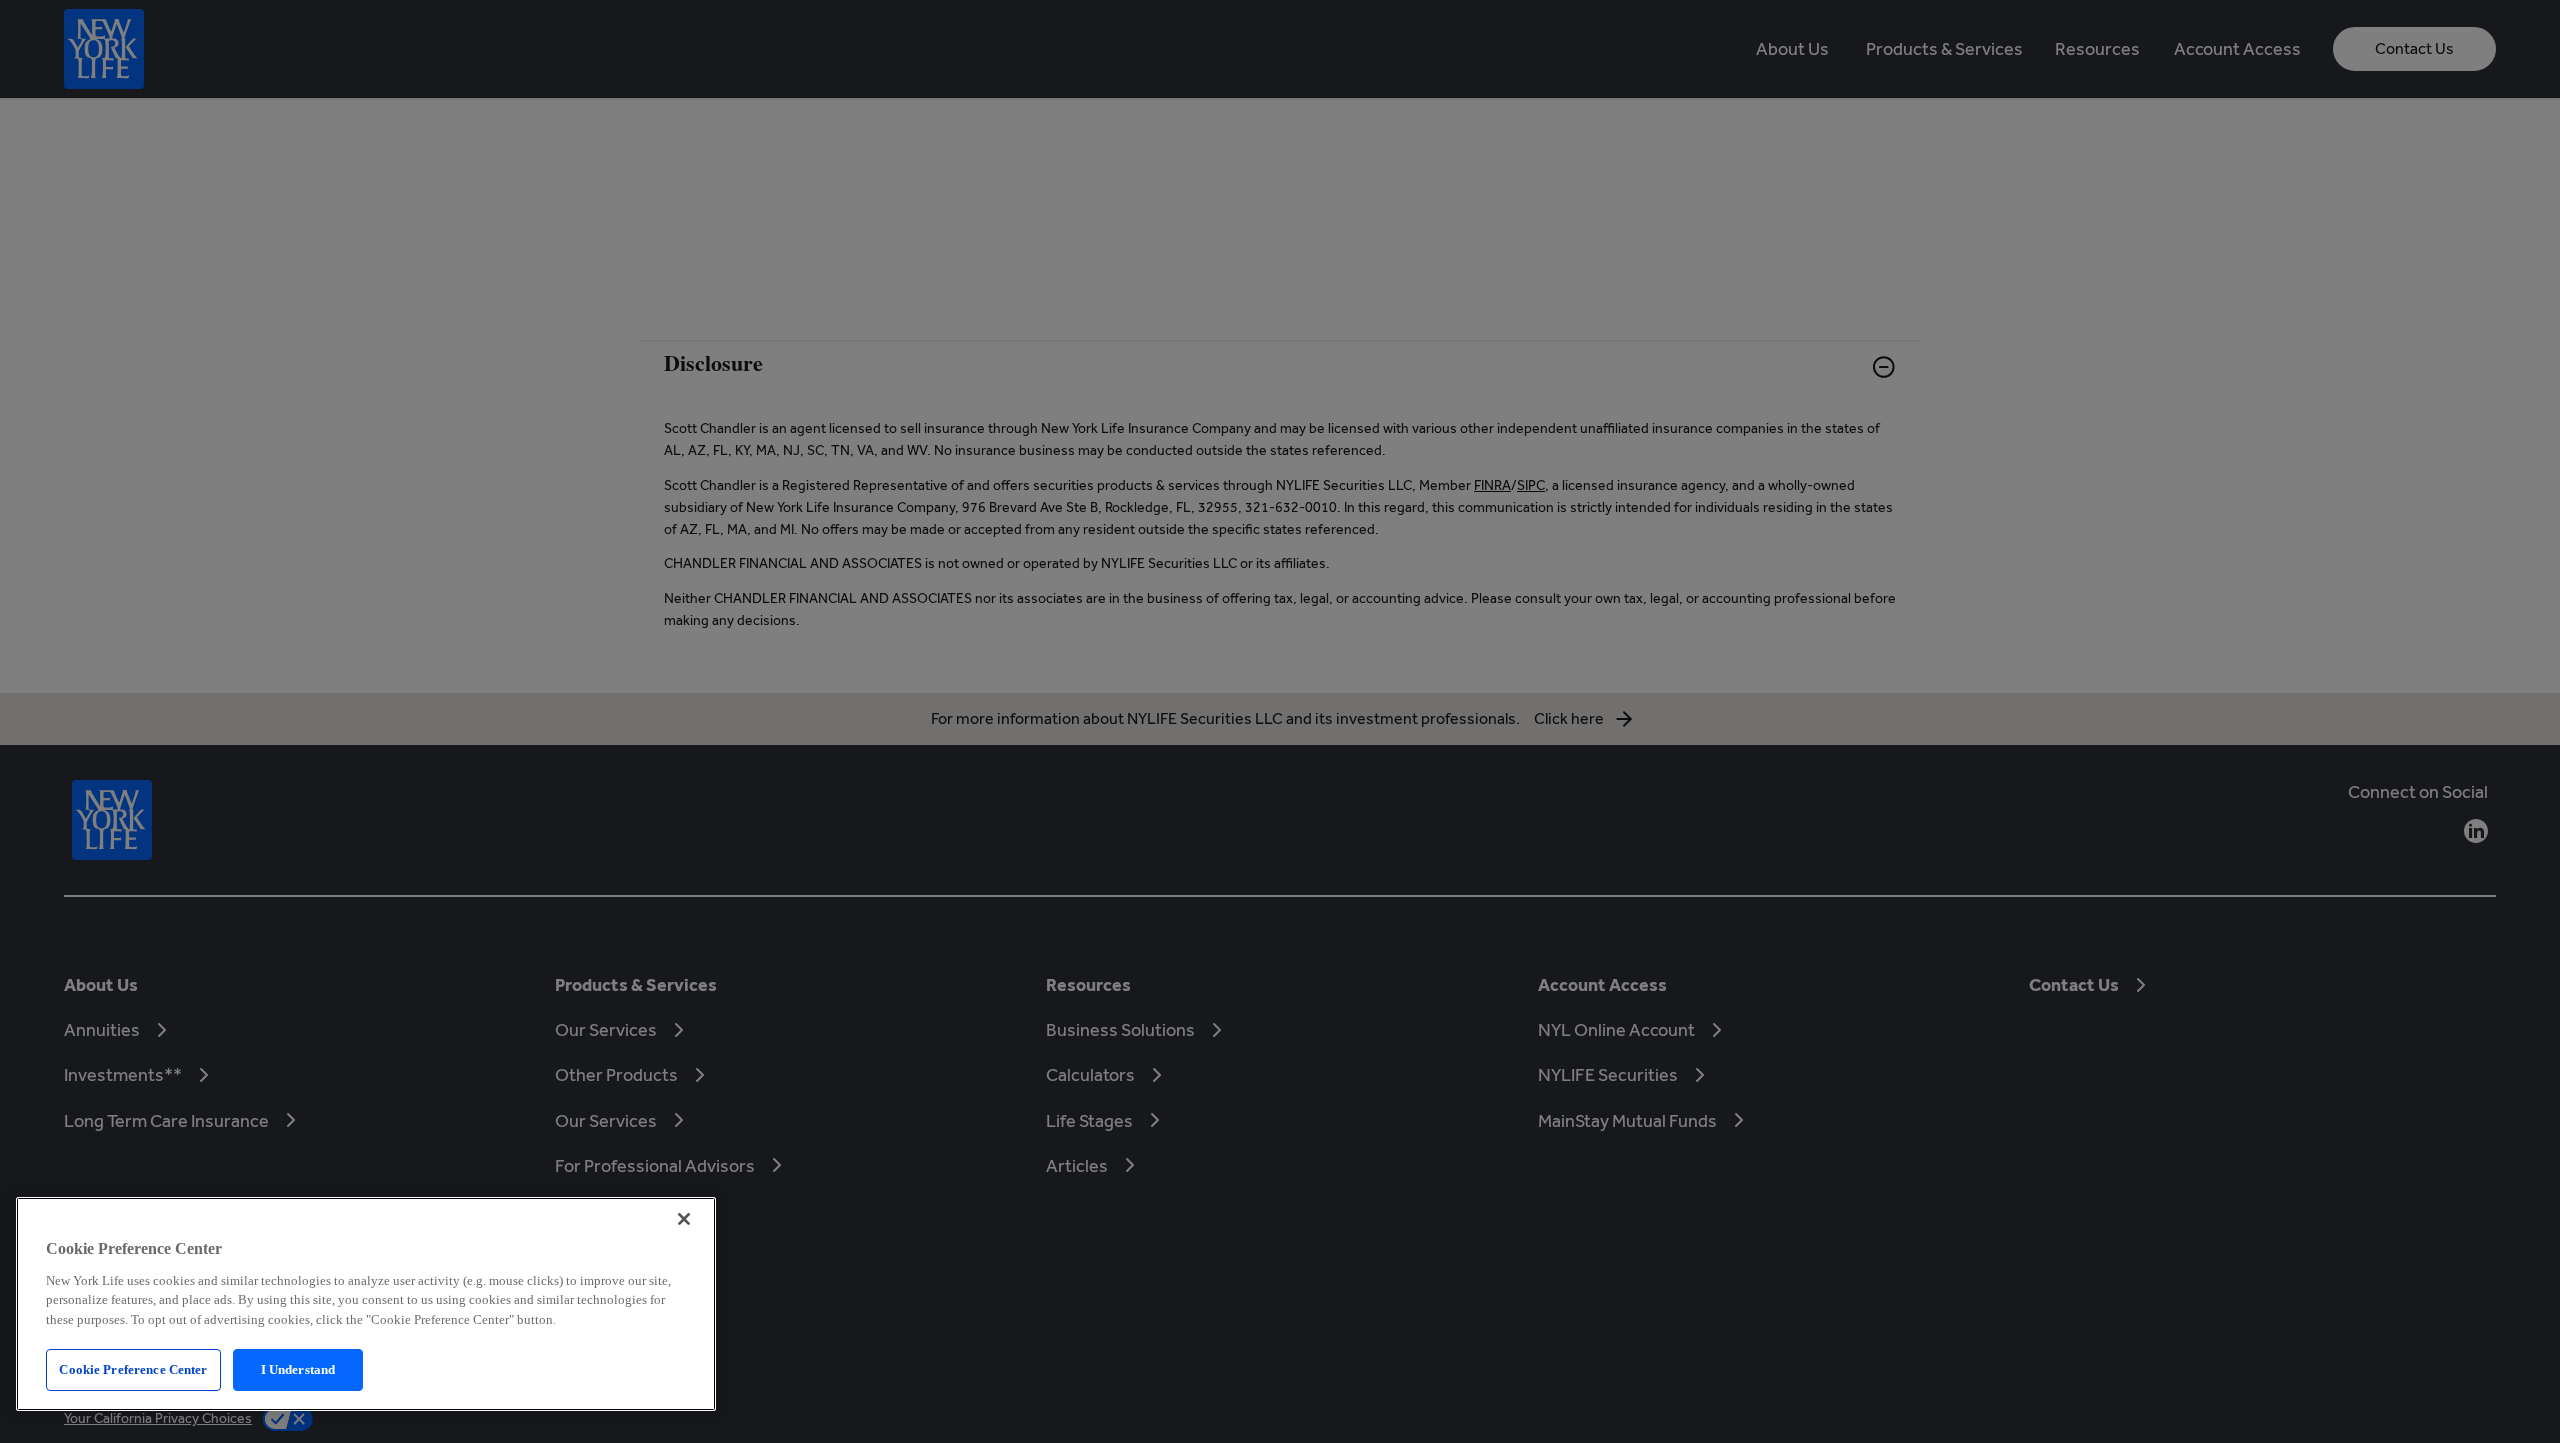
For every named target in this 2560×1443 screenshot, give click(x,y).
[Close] (684, 1219)
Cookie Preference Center (133, 1369)
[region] (366, 1304)
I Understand (298, 1369)
